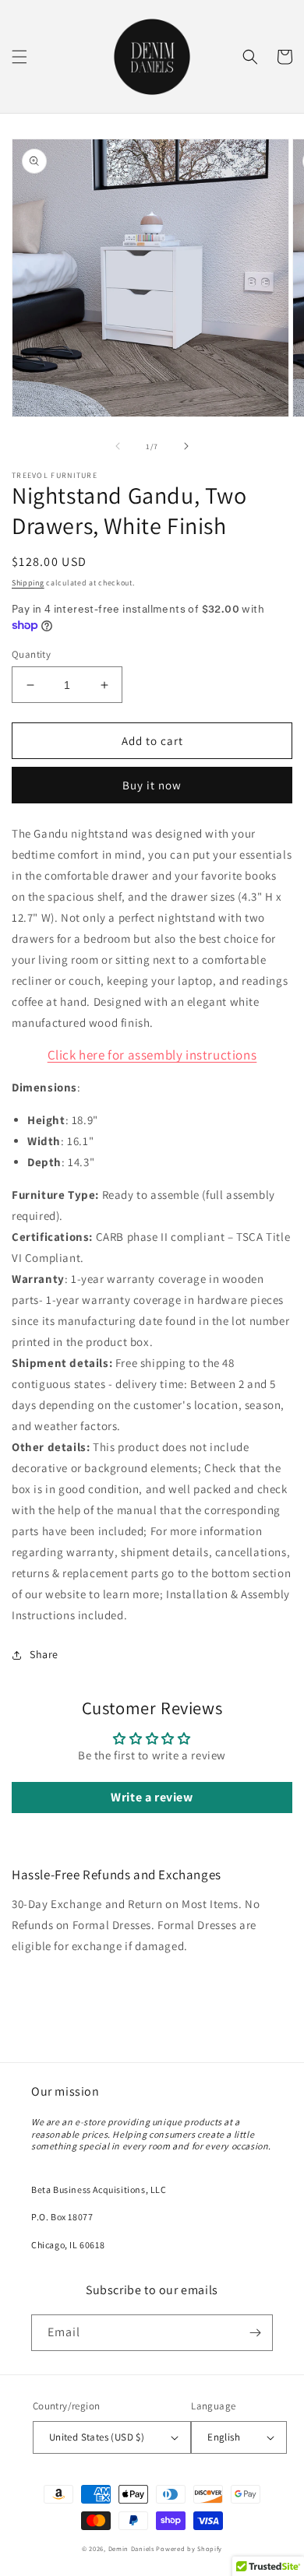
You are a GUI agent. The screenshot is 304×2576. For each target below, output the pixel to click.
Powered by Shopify (189, 2548)
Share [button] (44, 1654)
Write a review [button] (152, 1797)
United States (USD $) (97, 2437)
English (224, 2437)
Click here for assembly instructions (152, 1055)
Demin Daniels (131, 2548)
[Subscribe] (255, 2333)
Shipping (28, 583)
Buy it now (152, 785)
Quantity (31, 654)
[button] (19, 57)
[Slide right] (186, 446)
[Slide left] (118, 446)
